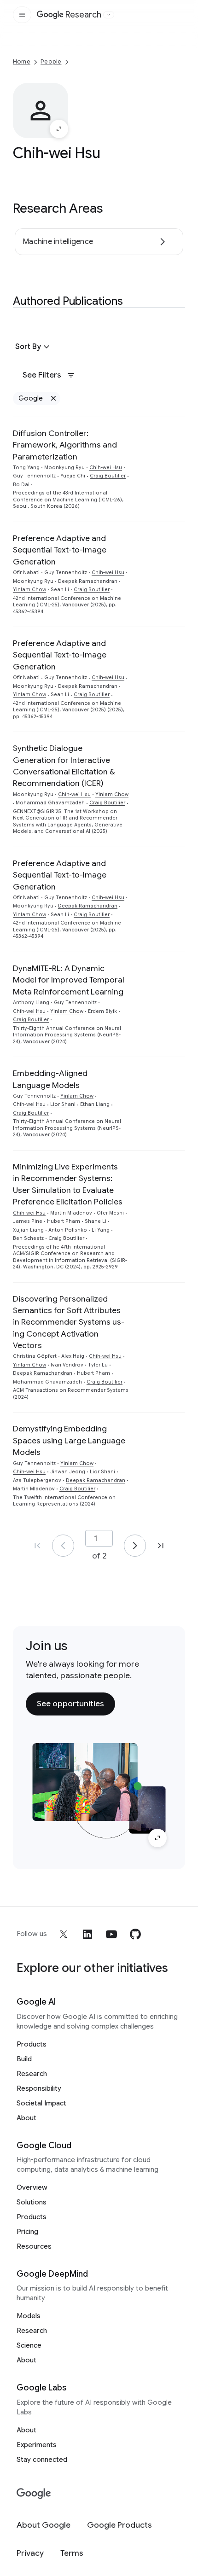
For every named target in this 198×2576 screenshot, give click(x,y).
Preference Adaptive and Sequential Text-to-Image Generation (60, 550)
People (51, 61)
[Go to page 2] (135, 1546)
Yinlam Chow (29, 590)
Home (22, 61)
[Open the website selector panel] (109, 15)
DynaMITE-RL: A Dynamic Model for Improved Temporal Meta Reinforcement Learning (69, 980)
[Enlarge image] (59, 129)
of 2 (99, 1556)
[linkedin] (87, 1934)
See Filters (42, 375)
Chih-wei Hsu (106, 468)
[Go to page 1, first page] (37, 1546)
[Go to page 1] (63, 1546)
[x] (64, 1934)
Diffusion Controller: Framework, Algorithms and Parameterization (65, 445)
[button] (34, 347)
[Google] (34, 2494)
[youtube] (111, 1934)
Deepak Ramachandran (88, 581)
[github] (135, 1934)
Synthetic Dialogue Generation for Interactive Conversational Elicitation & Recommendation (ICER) (64, 766)
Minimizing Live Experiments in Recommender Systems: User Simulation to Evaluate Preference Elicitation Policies (68, 1184)
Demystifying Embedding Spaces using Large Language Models (69, 1440)
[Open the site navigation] (22, 15)
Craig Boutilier (108, 476)
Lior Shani (63, 1104)
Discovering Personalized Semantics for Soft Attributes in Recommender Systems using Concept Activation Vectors (69, 1322)
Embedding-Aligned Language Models (50, 1079)
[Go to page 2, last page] (161, 1546)
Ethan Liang (95, 1104)
